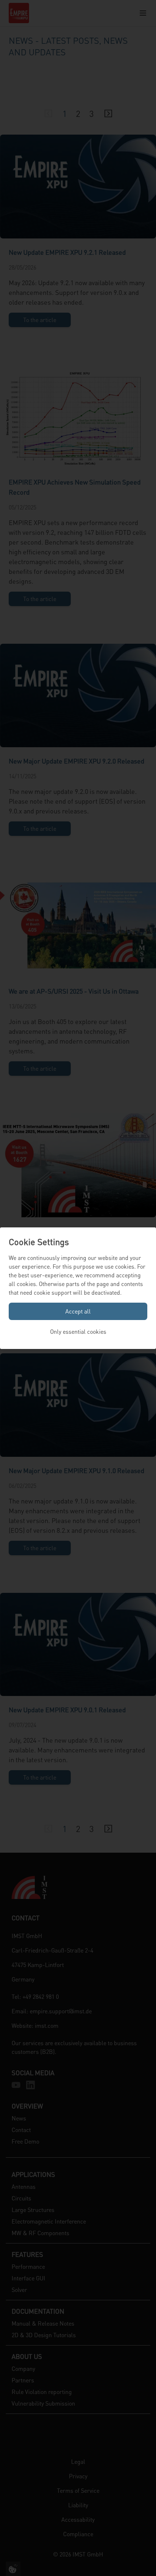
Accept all (78, 1311)
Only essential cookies (78, 1331)
